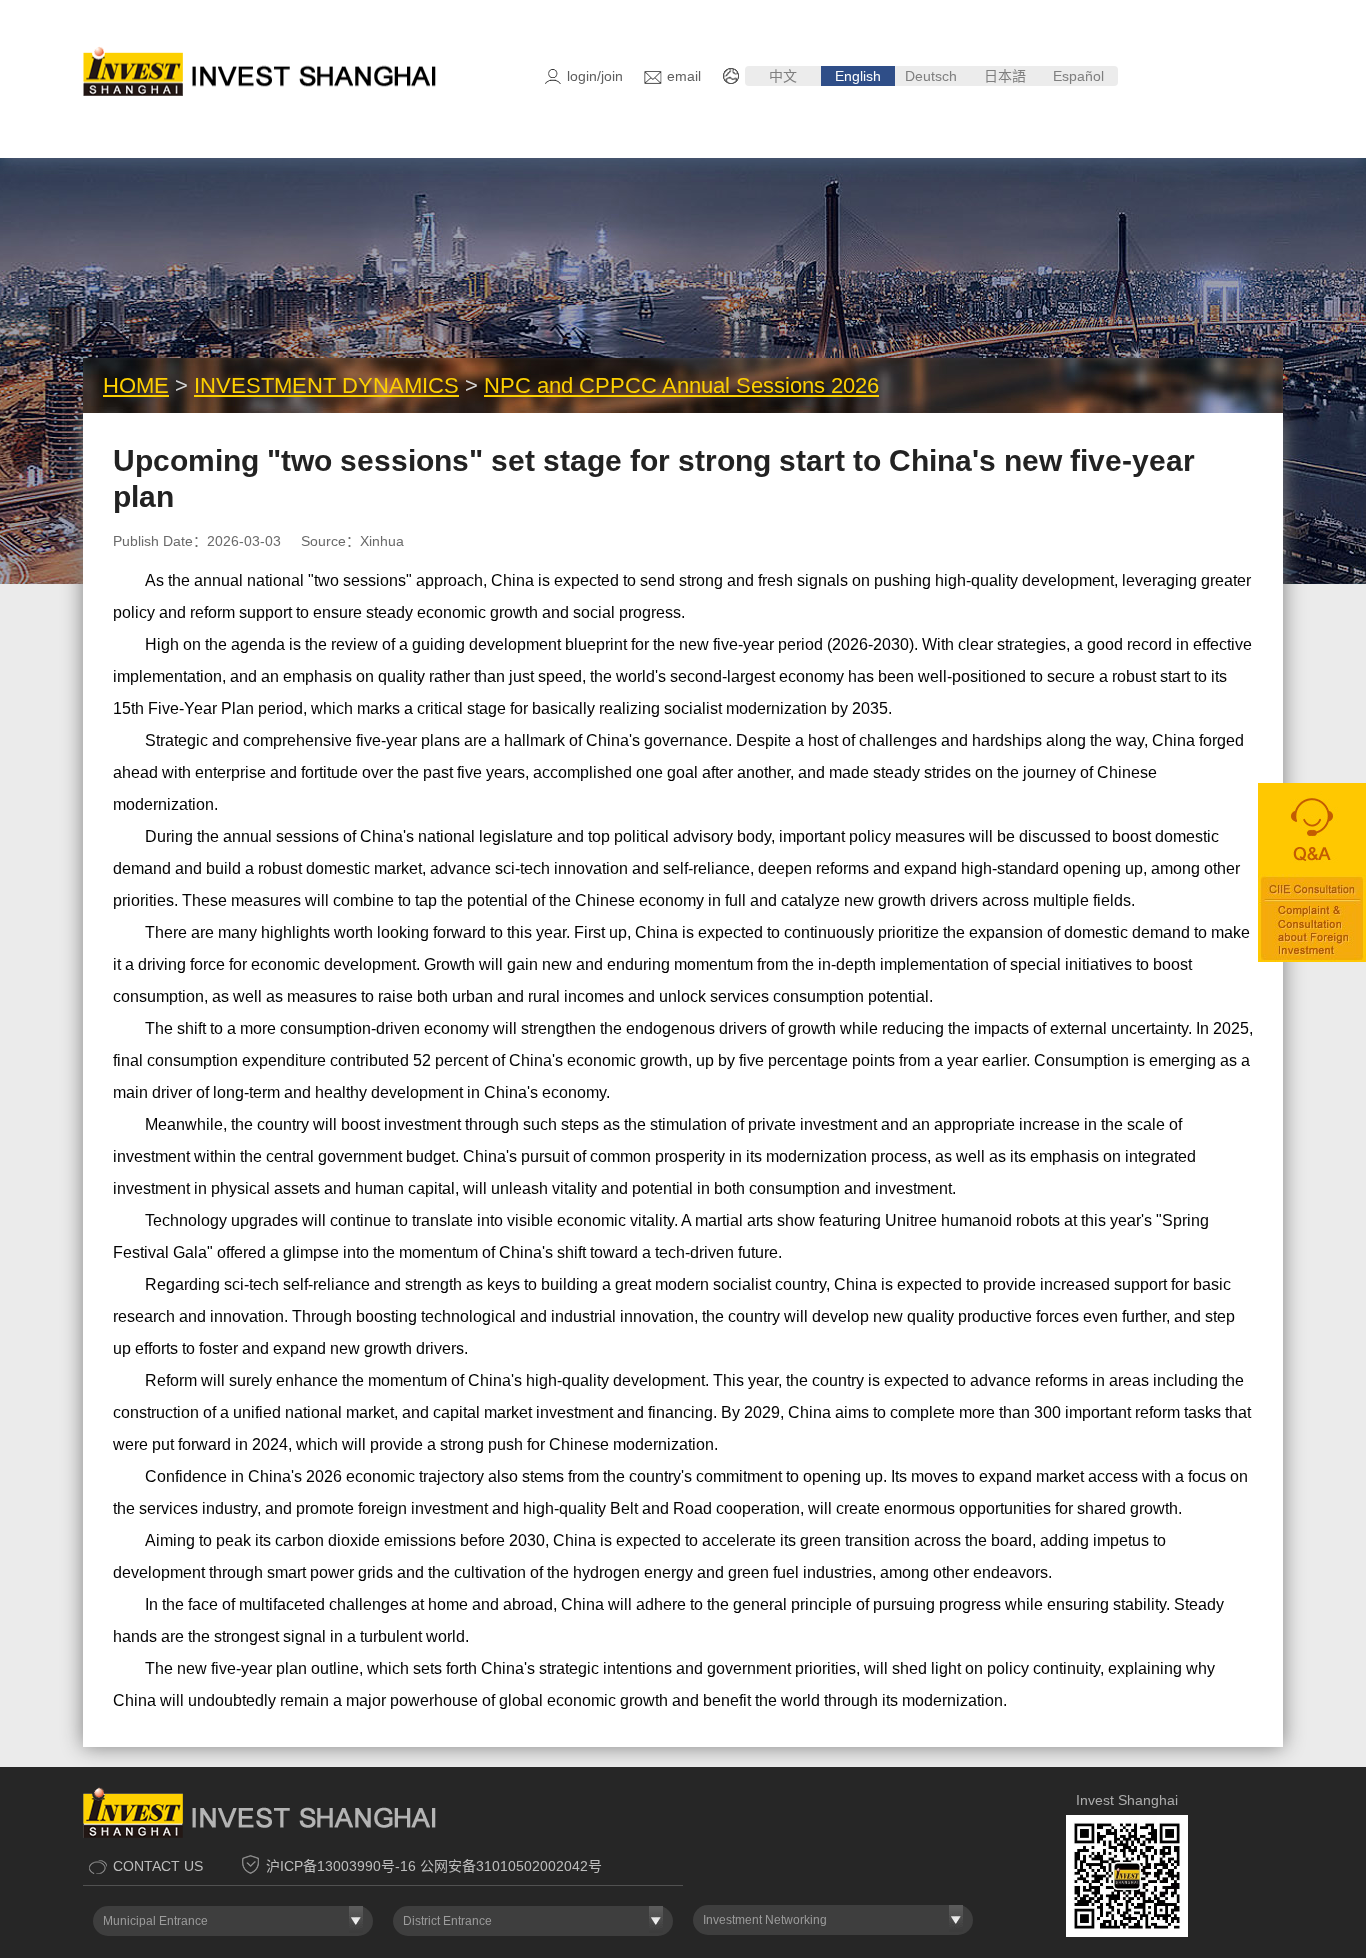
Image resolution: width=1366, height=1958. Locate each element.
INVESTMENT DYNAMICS (326, 385)
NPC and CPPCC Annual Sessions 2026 (681, 385)
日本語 (1005, 76)
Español (1080, 76)
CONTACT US (158, 1866)
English (858, 76)
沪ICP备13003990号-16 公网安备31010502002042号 (434, 1866)
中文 (783, 76)
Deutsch (931, 76)
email (684, 76)
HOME (136, 385)
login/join (595, 76)
